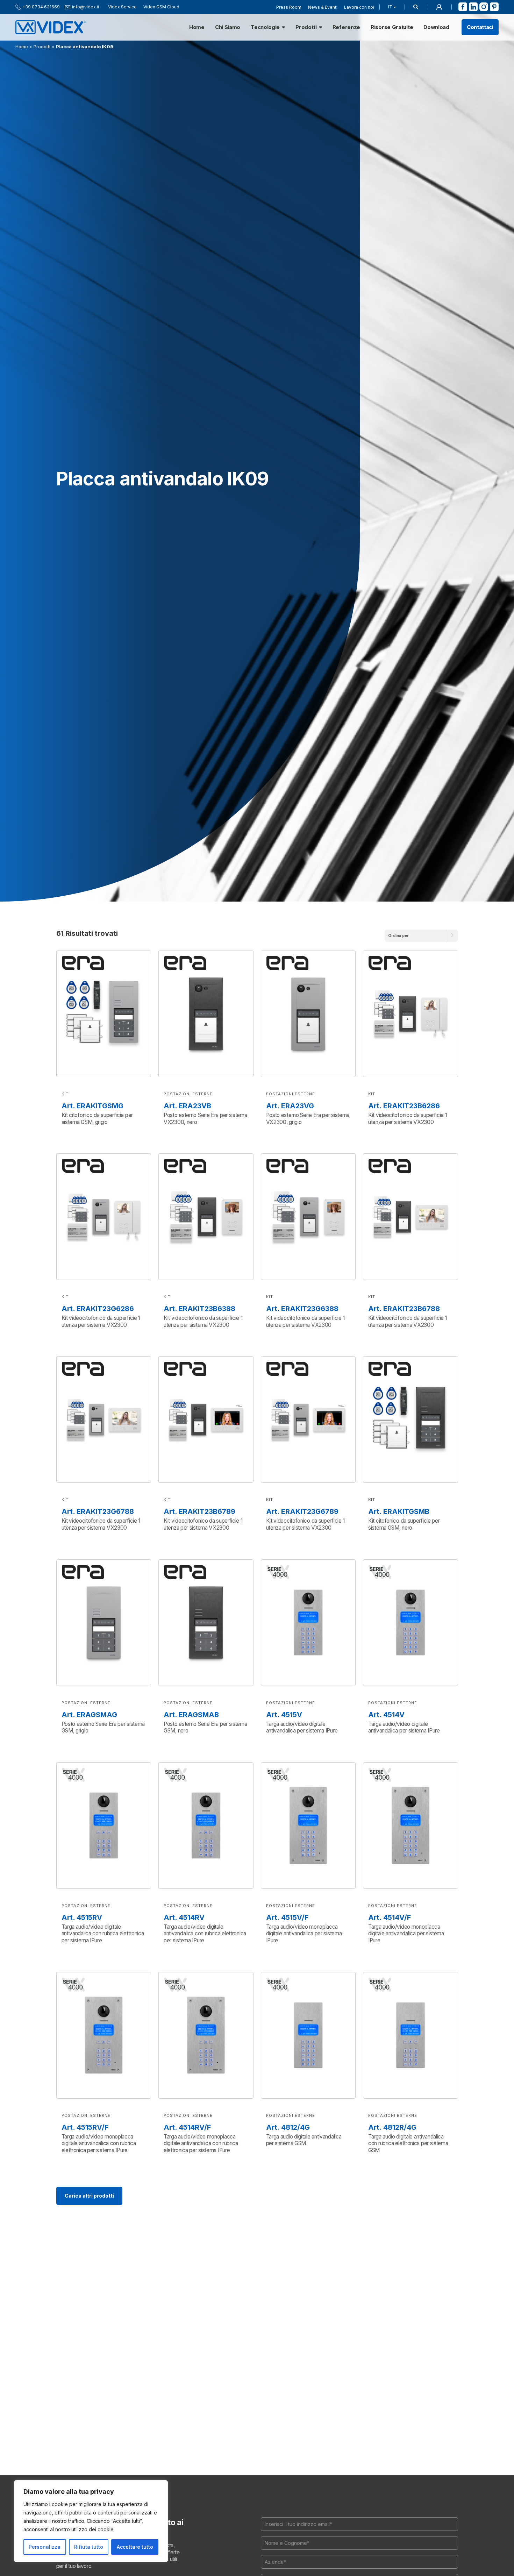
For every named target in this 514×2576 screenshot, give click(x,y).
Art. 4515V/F (287, 1917)
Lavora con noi (359, 7)
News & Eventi (323, 7)
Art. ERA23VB (187, 1106)
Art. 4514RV (184, 1917)
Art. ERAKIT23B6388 (199, 1309)
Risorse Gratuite (392, 27)
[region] (91, 2521)
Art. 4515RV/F (85, 2127)
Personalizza (45, 2547)
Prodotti (306, 27)
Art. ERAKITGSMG (92, 1106)
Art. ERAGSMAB (191, 1715)
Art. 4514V (386, 1715)
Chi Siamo (228, 27)
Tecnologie (265, 27)
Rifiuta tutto (89, 2547)
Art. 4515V (284, 1715)
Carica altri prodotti (89, 2196)
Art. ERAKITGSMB (399, 1511)
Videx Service (122, 7)
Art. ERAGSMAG (89, 1715)
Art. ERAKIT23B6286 (404, 1106)
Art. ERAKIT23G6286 (98, 1309)
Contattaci (480, 27)
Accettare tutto (135, 2547)
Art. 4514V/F (390, 1917)
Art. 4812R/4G (392, 2127)
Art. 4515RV (82, 1917)
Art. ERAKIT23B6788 (404, 1309)
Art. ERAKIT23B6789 (199, 1511)
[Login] (439, 7)
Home (197, 27)
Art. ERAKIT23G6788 (98, 1511)
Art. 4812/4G (288, 2127)
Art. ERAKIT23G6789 (302, 1511)
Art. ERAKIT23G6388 (302, 1309)
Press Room (289, 7)
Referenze (346, 27)
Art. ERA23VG (290, 1106)
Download (436, 27)
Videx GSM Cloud (161, 7)
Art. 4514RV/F (187, 2127)
